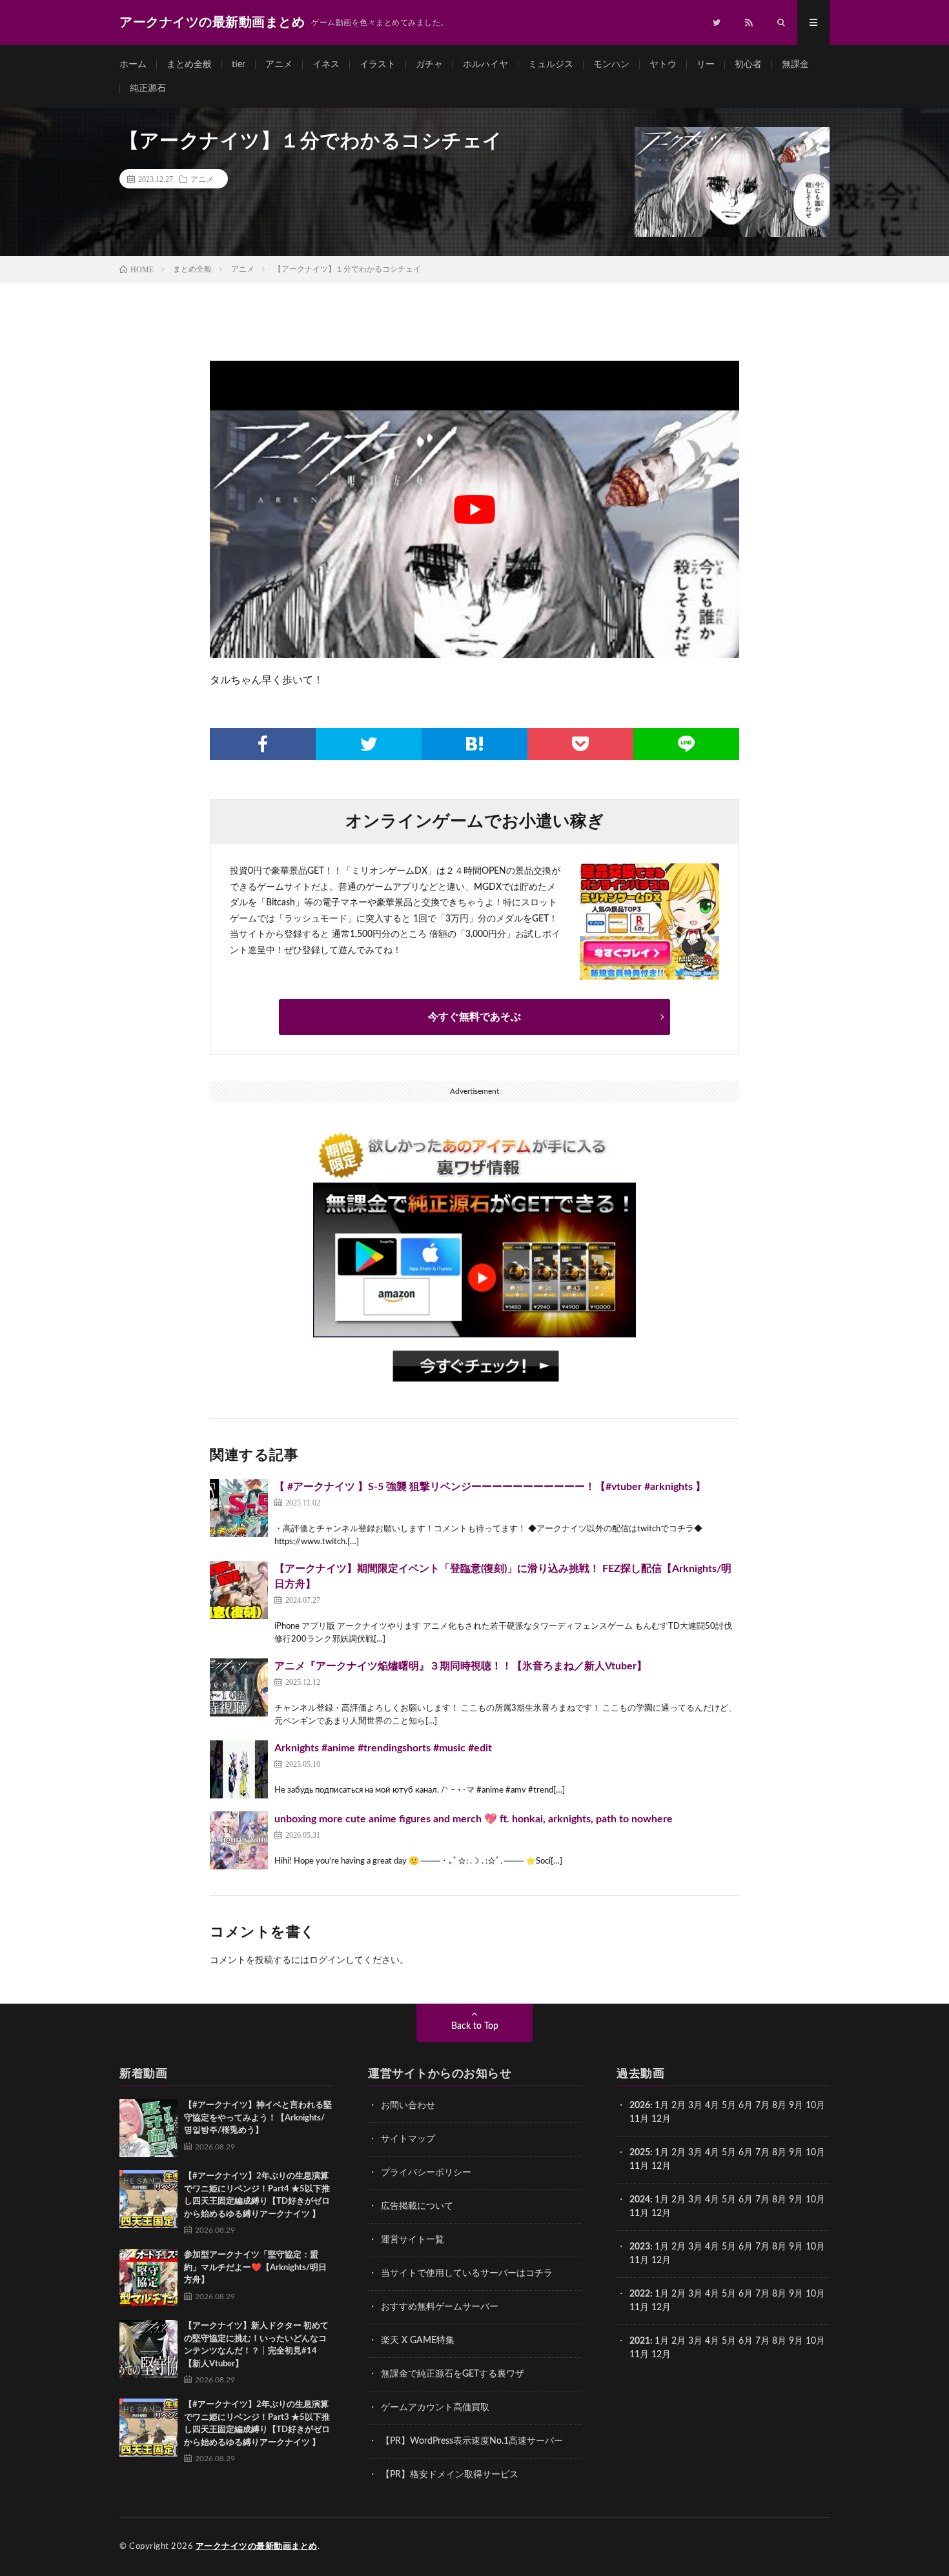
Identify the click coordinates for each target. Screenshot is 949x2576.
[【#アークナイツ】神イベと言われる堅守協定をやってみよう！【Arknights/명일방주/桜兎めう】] (148, 2128)
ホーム (133, 65)
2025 (640, 2153)
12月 (661, 2166)
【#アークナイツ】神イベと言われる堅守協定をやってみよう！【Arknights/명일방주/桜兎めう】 (258, 2118)
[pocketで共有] (580, 744)
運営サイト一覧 (413, 2240)
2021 (640, 2341)
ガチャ (429, 65)
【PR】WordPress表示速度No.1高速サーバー (472, 2441)
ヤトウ (663, 65)
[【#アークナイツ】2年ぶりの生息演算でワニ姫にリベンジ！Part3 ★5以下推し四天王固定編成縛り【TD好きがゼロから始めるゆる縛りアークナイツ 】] (148, 2428)
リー (706, 65)
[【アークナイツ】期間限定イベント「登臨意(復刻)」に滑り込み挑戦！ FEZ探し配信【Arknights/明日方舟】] (239, 1590)
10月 (815, 2153)
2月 (679, 2106)
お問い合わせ (408, 2106)
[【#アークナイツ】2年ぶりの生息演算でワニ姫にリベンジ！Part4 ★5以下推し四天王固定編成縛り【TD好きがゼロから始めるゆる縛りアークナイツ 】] (148, 2199)
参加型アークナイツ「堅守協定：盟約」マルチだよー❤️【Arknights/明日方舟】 (255, 2268)
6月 (746, 2106)
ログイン (327, 1960)
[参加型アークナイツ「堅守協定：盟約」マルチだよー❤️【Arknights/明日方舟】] (148, 2278)
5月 (729, 2106)
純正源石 (148, 88)
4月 (712, 2106)
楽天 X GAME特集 (418, 2340)
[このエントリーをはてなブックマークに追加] (474, 744)
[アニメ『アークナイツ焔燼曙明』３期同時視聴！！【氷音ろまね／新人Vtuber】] (239, 1687)
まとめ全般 (189, 65)
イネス (326, 65)
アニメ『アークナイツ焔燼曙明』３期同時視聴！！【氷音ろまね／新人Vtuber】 (461, 1666)
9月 (796, 2153)
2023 (640, 2247)
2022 (640, 2294)
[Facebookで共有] (263, 744)
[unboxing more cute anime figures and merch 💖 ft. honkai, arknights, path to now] (239, 1840)
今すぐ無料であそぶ (474, 1017)
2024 (640, 2200)
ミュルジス (551, 65)
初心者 (748, 65)
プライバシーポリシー (426, 2173)
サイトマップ (408, 2139)
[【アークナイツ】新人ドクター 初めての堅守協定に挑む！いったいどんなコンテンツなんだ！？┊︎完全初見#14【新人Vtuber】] (148, 2349)
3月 (695, 2106)
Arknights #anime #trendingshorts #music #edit (383, 1748)
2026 (640, 2106)
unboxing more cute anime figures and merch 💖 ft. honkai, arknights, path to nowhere (474, 1819)
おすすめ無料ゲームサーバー (440, 2307)
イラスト (378, 65)
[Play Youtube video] (474, 509)
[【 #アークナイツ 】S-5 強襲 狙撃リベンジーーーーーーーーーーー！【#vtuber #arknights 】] (239, 1508)
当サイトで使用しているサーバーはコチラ (467, 2273)
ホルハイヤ (485, 65)
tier (239, 65)
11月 (639, 2166)
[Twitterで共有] (369, 744)
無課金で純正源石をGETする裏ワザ (453, 2374)
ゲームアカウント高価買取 (435, 2408)
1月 (662, 2106)
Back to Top (475, 2026)
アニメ (279, 65)
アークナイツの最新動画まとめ (257, 2547)
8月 (779, 2106)
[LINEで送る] (686, 744)
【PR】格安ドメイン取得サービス (450, 2475)
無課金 (795, 65)
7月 (762, 2106)
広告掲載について (417, 2206)
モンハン (611, 65)
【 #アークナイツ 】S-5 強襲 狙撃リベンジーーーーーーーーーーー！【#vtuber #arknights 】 (490, 1487)
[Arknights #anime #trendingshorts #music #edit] (239, 1769)
